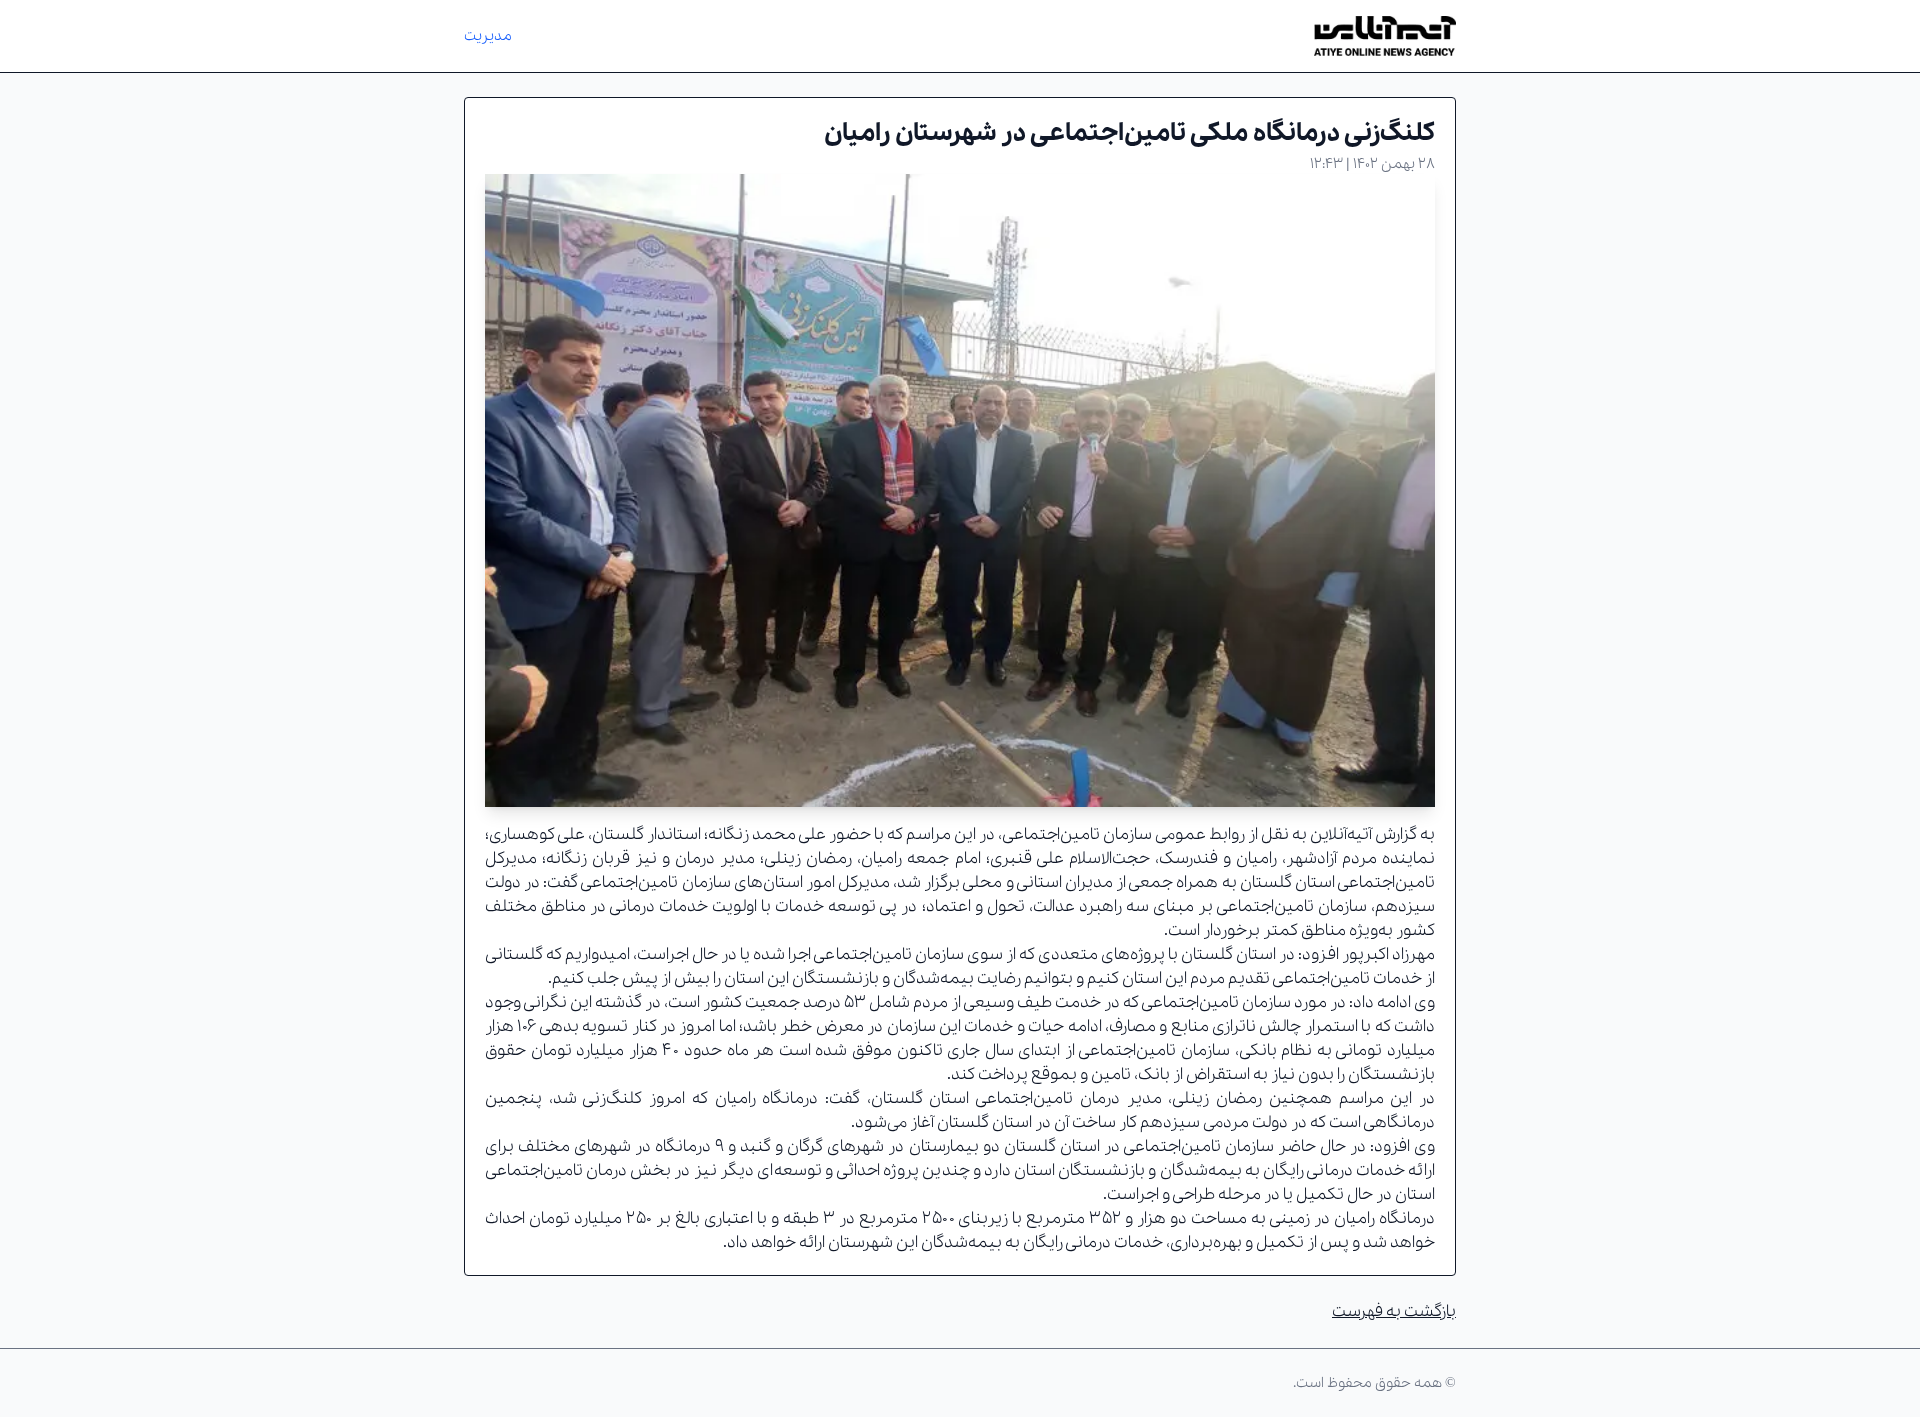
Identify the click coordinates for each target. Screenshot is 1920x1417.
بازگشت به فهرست (1394, 1311)
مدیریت (488, 36)
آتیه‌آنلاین (1341, 834)
